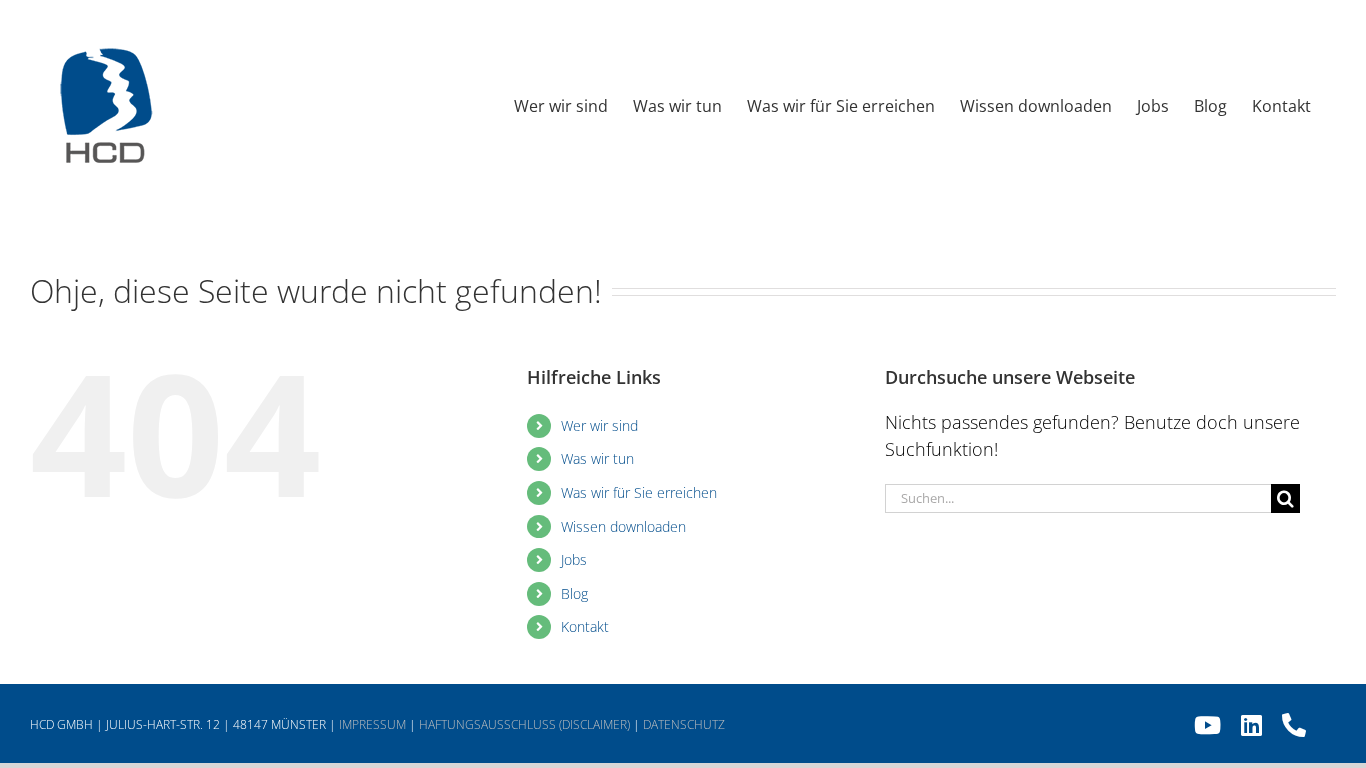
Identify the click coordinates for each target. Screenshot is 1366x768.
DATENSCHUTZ (684, 724)
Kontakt (585, 626)
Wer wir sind (599, 425)
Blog (574, 593)
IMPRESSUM (372, 724)
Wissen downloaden (623, 526)
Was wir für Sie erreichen (639, 492)
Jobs (574, 559)
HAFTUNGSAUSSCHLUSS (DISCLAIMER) (524, 724)
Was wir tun (597, 458)
